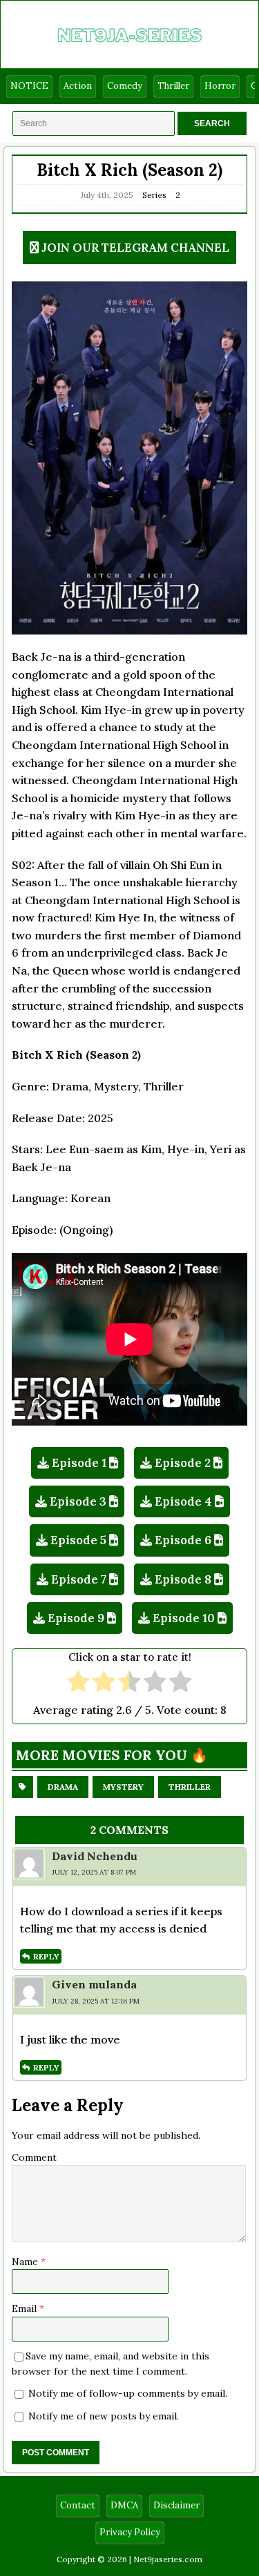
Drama (63, 1787)
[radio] (78, 1683)
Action (78, 86)
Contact (78, 2505)
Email (26, 2308)
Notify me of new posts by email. (104, 2416)
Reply (46, 1956)
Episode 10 (184, 1618)
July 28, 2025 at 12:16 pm (96, 2001)
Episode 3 (78, 1501)
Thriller (173, 86)
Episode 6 (183, 1540)
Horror (220, 86)
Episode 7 (79, 1579)
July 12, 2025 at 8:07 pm (94, 1872)
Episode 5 (78, 1540)
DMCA (124, 2505)
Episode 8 (183, 1579)
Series (154, 195)
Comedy (125, 86)
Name (26, 2262)
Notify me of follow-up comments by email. (128, 2393)
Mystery (123, 1787)
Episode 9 (76, 1618)
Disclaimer (176, 2505)
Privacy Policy (130, 2532)
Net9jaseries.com (168, 2559)
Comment (34, 2157)
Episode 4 (183, 1501)
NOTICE (29, 86)
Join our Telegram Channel (135, 248)
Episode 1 (79, 1463)
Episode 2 (183, 1463)
